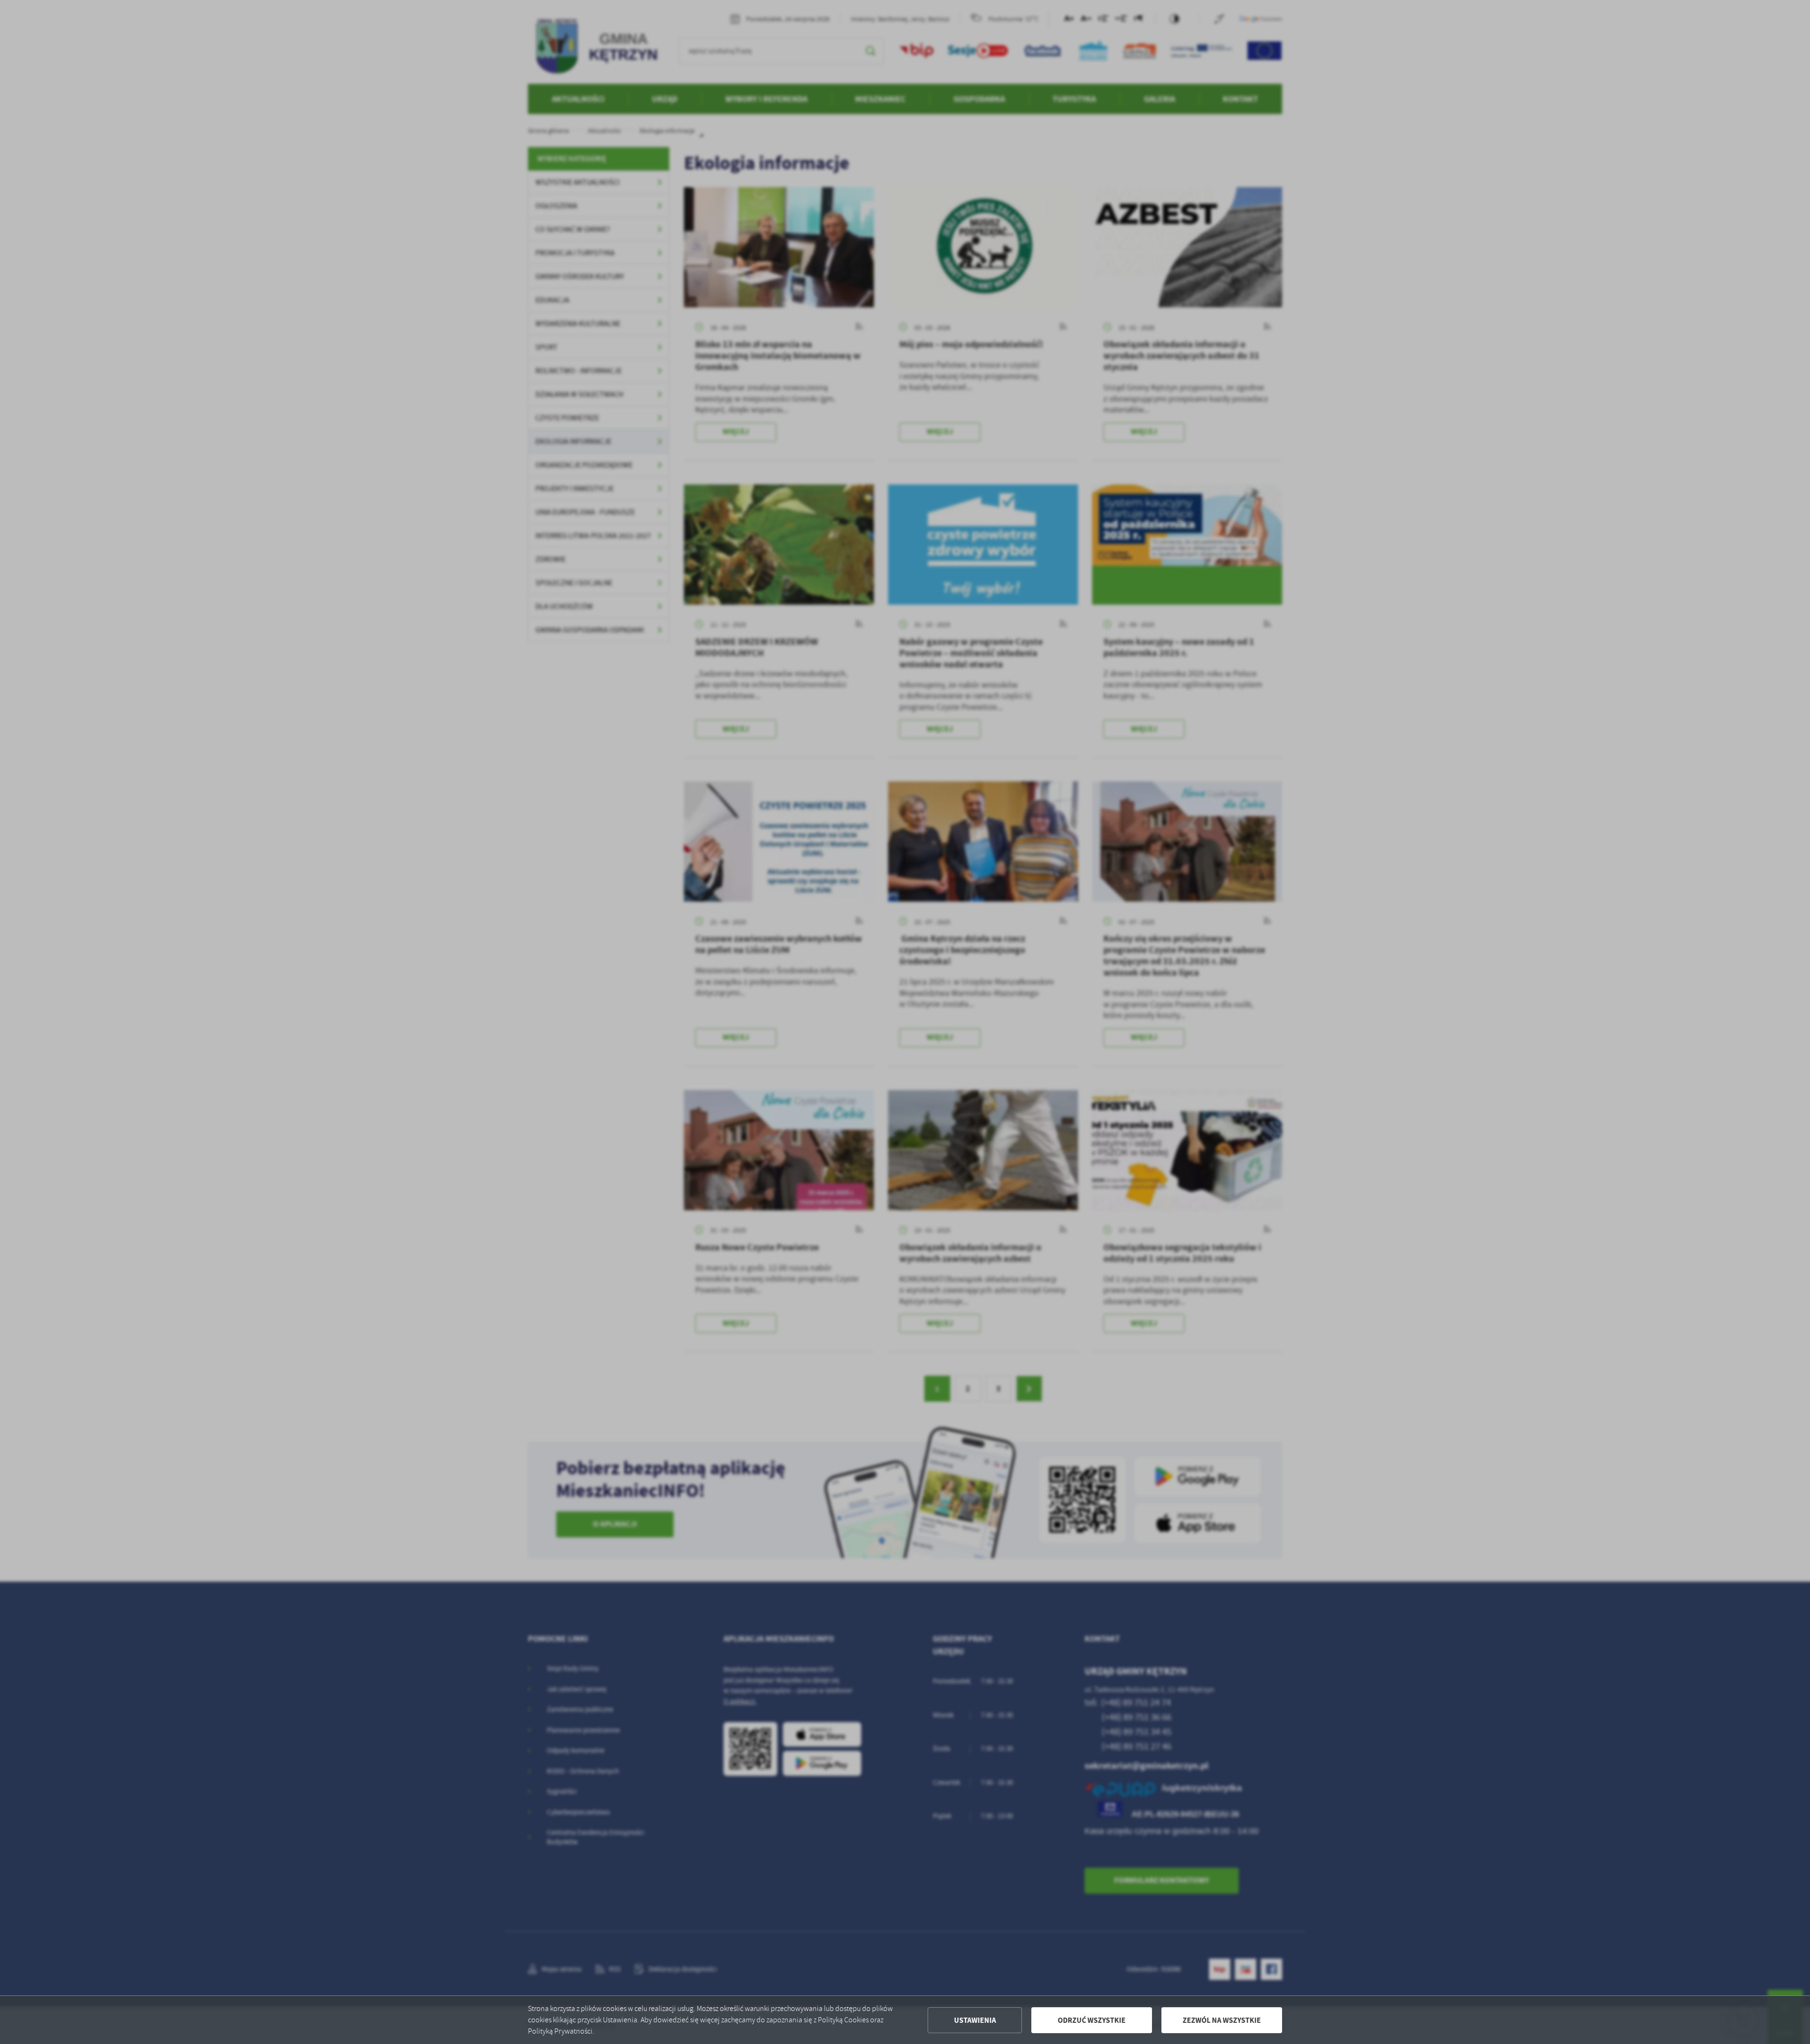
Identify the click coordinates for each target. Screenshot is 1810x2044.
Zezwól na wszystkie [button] (1222, 2020)
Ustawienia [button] (975, 2020)
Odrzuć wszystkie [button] (1092, 2020)
